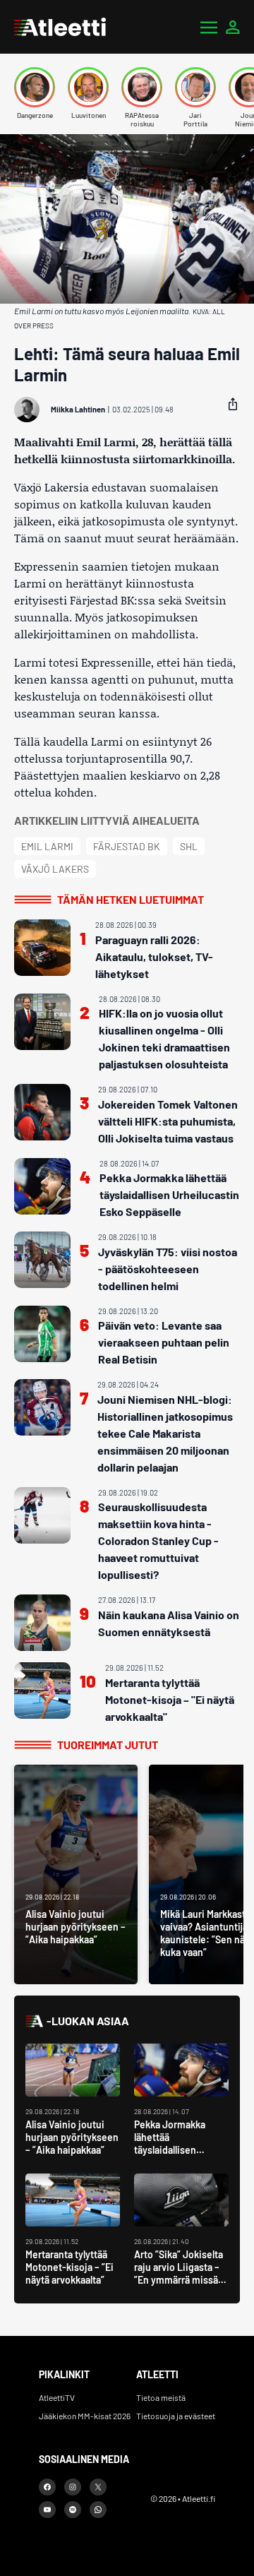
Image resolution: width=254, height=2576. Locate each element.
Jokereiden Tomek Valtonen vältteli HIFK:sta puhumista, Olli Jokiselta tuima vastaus (168, 1121)
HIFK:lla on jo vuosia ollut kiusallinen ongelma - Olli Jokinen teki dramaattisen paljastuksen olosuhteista (164, 1038)
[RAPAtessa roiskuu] (142, 87)
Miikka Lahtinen (78, 409)
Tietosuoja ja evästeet (176, 2416)
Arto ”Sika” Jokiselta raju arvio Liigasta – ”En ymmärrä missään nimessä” (181, 2273)
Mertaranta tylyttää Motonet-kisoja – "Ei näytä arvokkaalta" (170, 1699)
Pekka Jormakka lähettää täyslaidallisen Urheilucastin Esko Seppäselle (169, 1194)
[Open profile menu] (233, 27)
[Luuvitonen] (88, 87)
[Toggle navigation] (209, 27)
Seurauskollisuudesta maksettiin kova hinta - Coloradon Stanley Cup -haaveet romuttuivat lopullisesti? (158, 1540)
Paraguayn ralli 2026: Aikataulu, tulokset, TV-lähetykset (154, 956)
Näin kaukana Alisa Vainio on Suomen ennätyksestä (169, 1623)
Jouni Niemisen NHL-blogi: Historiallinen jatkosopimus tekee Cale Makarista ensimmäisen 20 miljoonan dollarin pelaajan (165, 1433)
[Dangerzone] (35, 87)
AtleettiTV (57, 2397)
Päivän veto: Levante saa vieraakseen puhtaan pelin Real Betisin (164, 1342)
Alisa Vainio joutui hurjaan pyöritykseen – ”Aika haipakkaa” (72, 2137)
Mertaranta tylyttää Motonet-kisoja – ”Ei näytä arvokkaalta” (69, 2267)
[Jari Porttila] (195, 87)
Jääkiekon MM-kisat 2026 (85, 2416)
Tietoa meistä (161, 2397)
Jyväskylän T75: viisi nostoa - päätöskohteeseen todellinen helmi (168, 1269)
